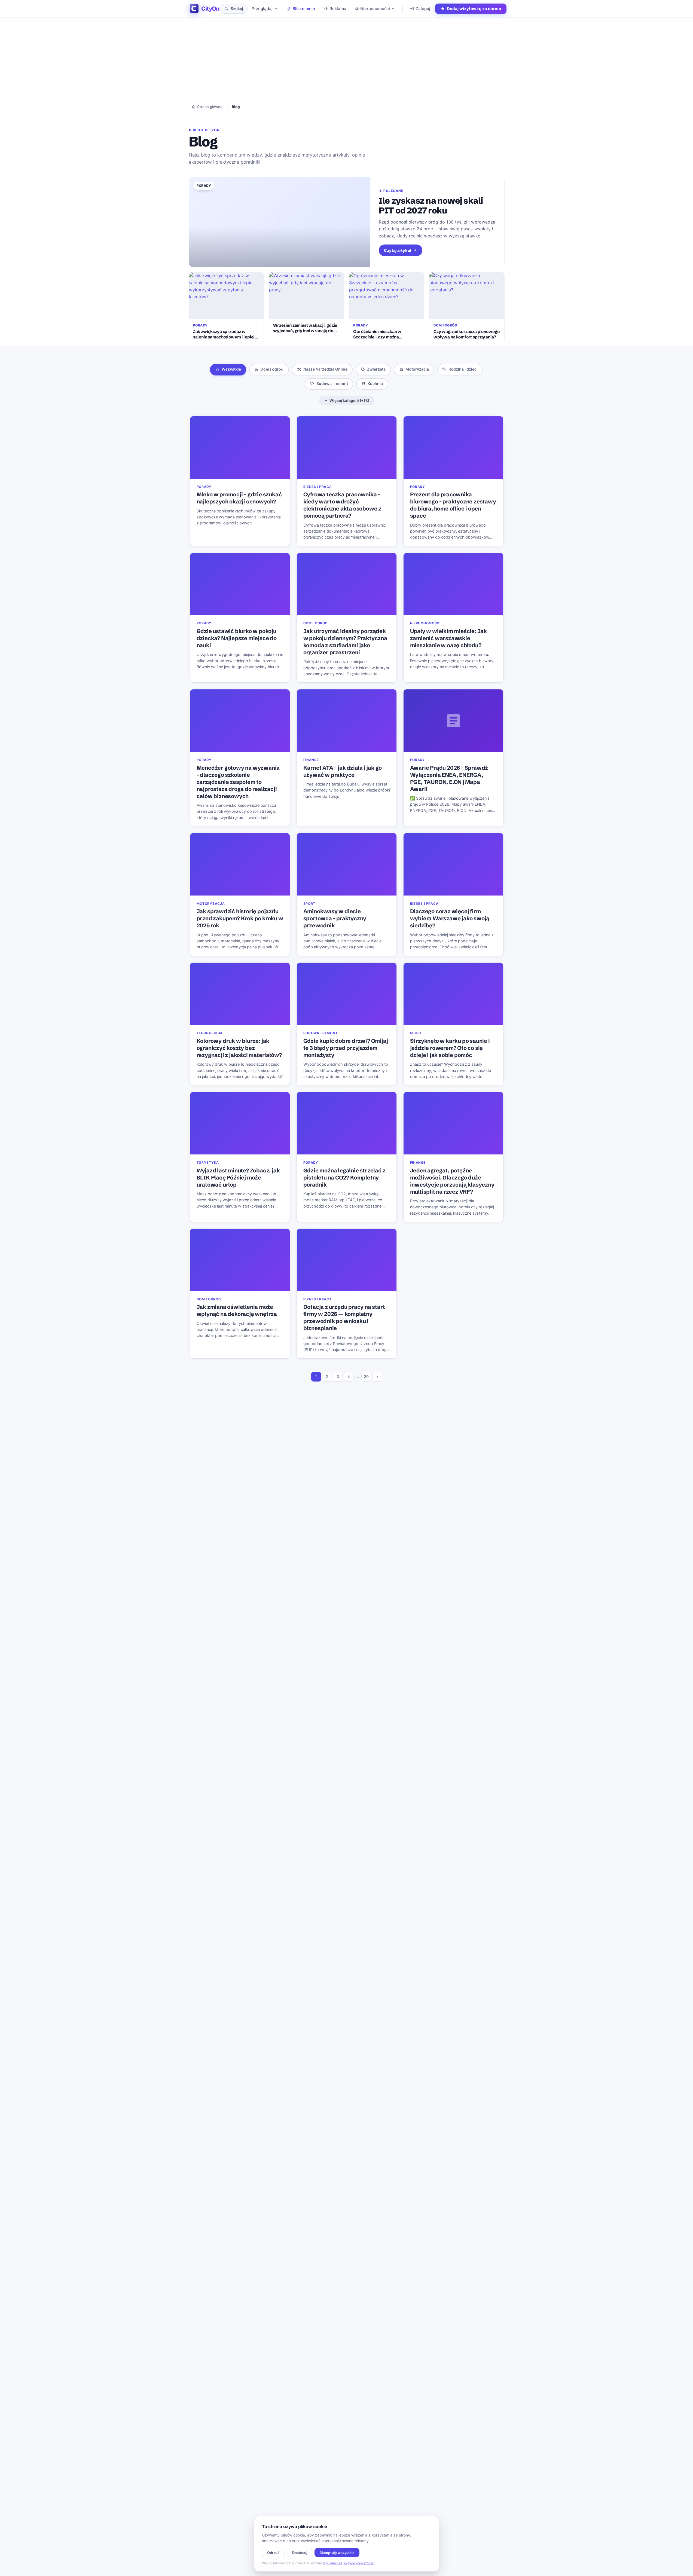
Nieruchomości (375, 9)
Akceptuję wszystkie (337, 2553)
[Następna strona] (377, 1377)
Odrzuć (273, 2553)
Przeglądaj (262, 9)
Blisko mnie (304, 9)
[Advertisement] (347, 41)
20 (366, 1376)
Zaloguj (423, 9)
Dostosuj (300, 2553)
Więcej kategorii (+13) (349, 401)
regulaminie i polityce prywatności (349, 2563)
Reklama (338, 9)
